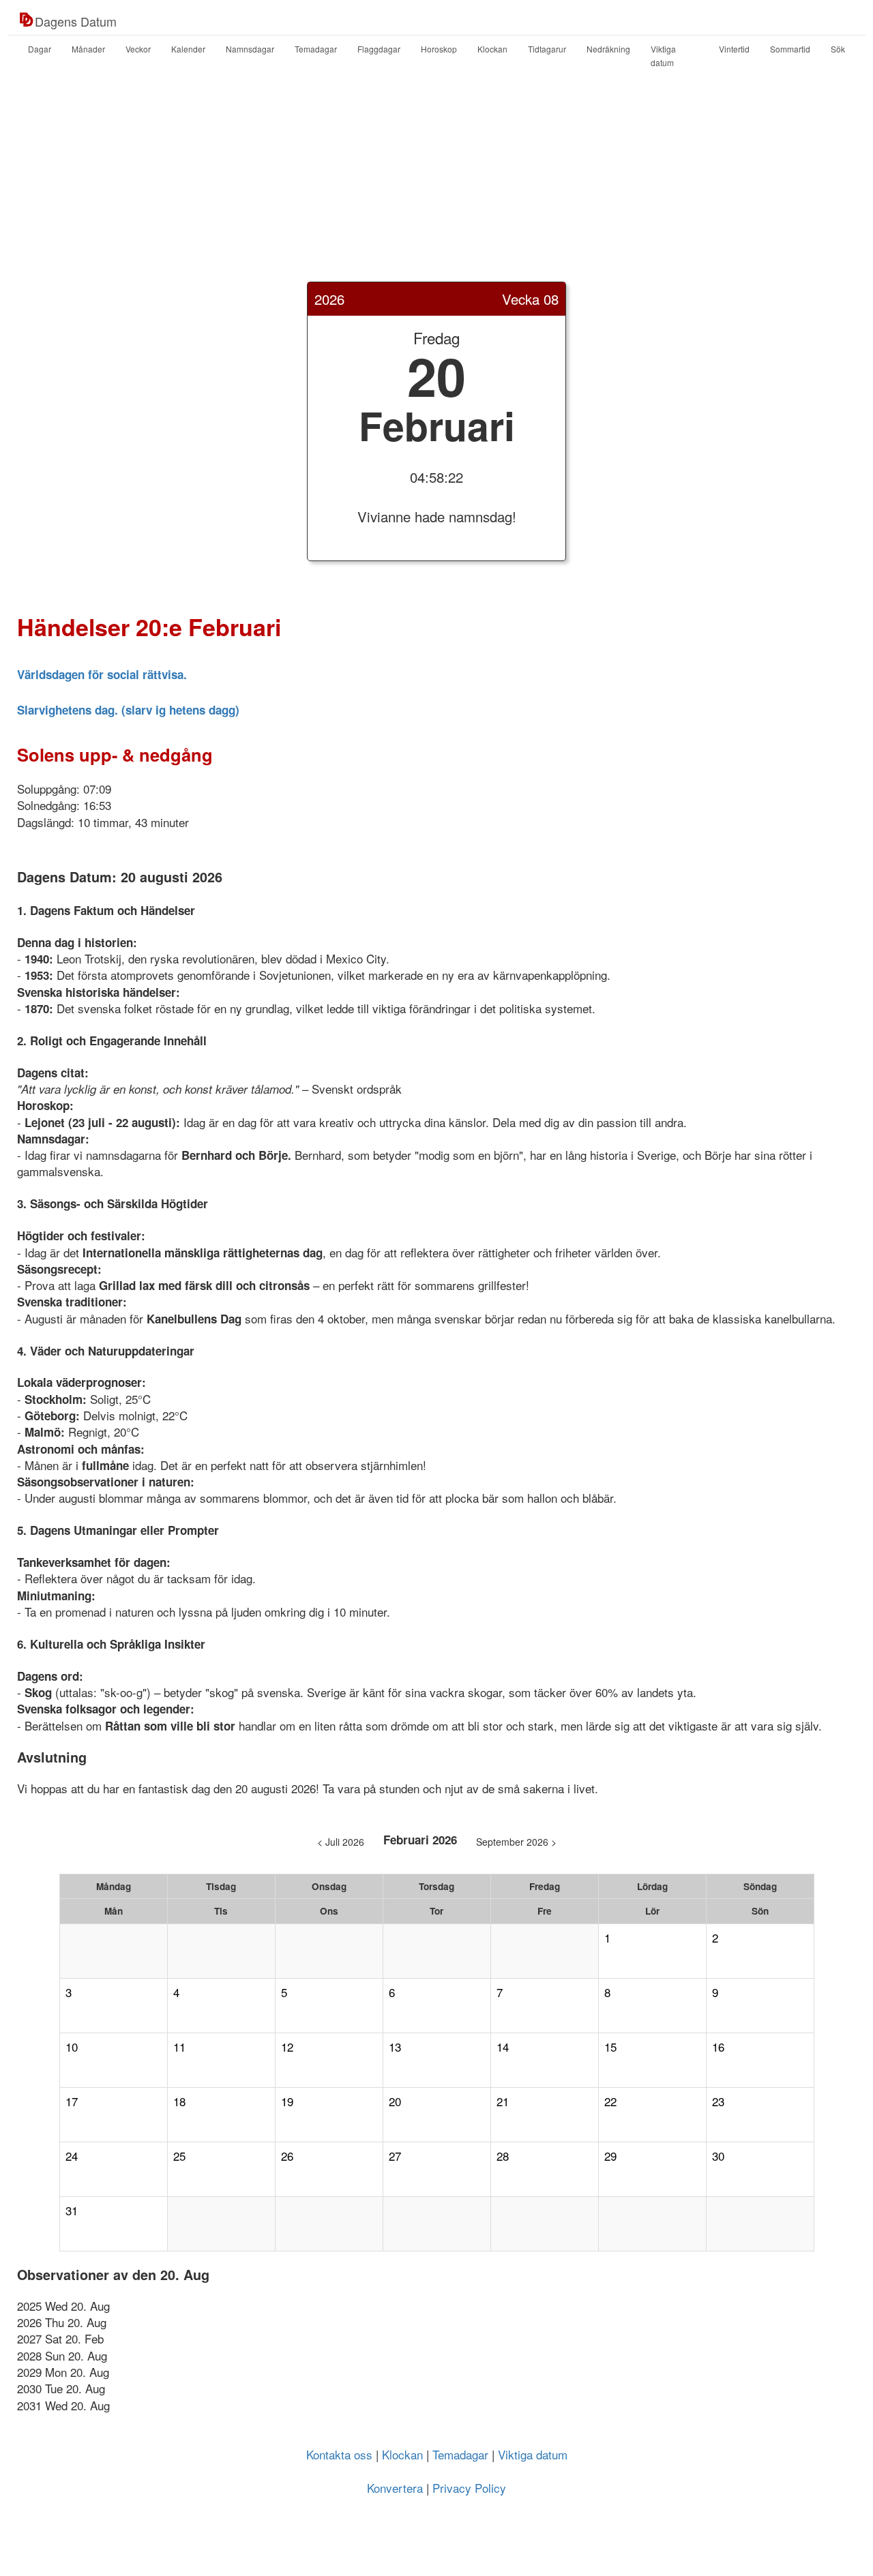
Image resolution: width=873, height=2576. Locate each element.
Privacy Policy (469, 2488)
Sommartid (790, 49)
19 (287, 2101)
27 (395, 2156)
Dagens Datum (76, 21)
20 (395, 2101)
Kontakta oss (339, 2454)
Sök (838, 49)
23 (718, 2101)
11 (179, 2047)
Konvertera (395, 2488)
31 (72, 2211)
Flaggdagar (379, 49)
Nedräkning (608, 49)
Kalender (188, 49)
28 (503, 2156)
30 (718, 2156)
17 (72, 2101)
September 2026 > (516, 1842)
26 (287, 2156)
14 (503, 2047)
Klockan (492, 49)
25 (179, 2156)
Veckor (138, 49)
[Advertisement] (436, 186)
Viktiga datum (663, 56)
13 (395, 2047)
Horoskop (439, 49)
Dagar (40, 49)
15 (610, 2047)
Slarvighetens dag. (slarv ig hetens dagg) (128, 710)
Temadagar (316, 49)
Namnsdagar (250, 49)
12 (287, 2047)
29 (610, 2156)
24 (72, 2156)
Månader (88, 49)
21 (503, 2101)
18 (179, 2101)
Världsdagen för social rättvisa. (102, 674)
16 (718, 2047)
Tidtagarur (547, 49)
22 (610, 2101)
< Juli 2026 (341, 1842)
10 (72, 2047)
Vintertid (734, 49)
